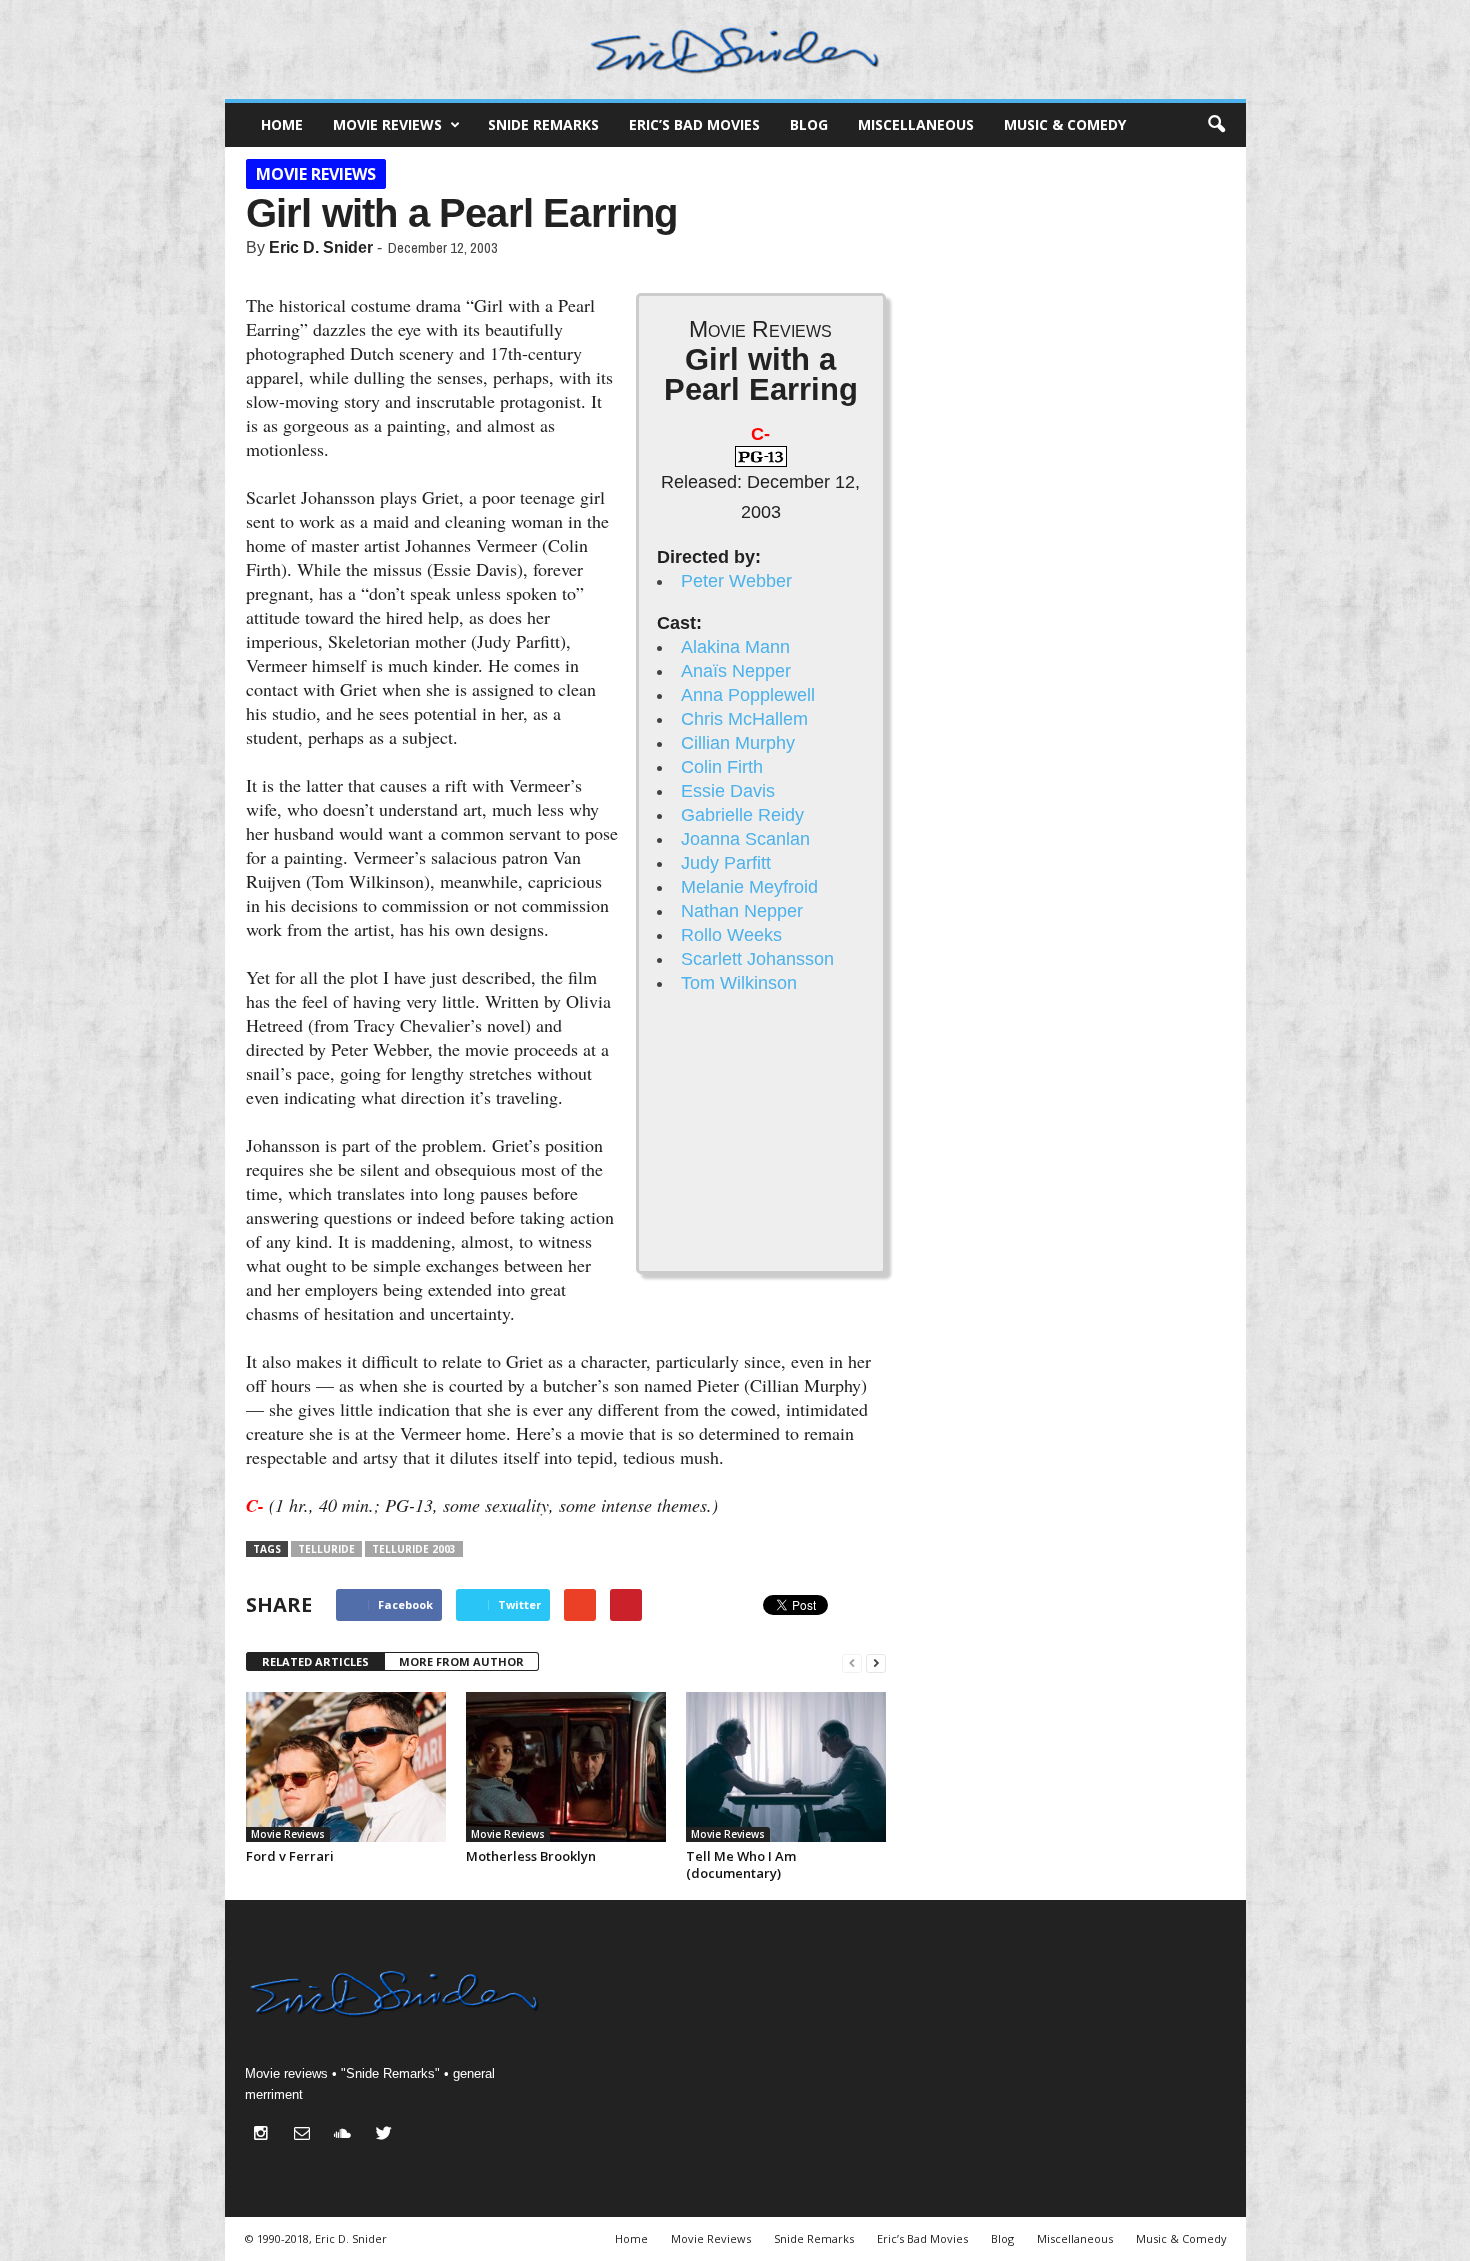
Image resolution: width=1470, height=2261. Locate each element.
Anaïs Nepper (736, 671)
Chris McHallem (744, 719)
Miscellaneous (916, 124)
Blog (809, 124)
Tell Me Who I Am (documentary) (741, 1864)
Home (282, 124)
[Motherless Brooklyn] (566, 1767)
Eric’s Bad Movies (694, 124)
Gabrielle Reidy (742, 815)
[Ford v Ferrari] (346, 1767)
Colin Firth (722, 767)
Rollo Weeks (731, 935)
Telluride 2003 (414, 1549)
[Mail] (306, 2135)
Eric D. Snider (321, 247)
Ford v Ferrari (290, 1856)
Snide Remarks (543, 124)
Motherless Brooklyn (531, 1856)
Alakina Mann (735, 647)
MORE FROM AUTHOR (461, 1661)
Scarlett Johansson (757, 959)
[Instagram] (265, 2135)
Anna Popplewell (748, 695)
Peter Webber (736, 581)
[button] (1216, 125)
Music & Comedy (1065, 124)
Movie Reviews (387, 124)
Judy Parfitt (726, 863)
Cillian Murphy (738, 743)
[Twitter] (386, 2135)
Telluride (326, 1549)
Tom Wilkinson (739, 983)
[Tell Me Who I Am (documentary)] (786, 1767)
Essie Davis (728, 791)
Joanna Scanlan (745, 839)
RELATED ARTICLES (315, 1661)
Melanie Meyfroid (749, 887)
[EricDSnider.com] (735, 49)
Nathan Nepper (742, 911)
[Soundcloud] (347, 2135)
